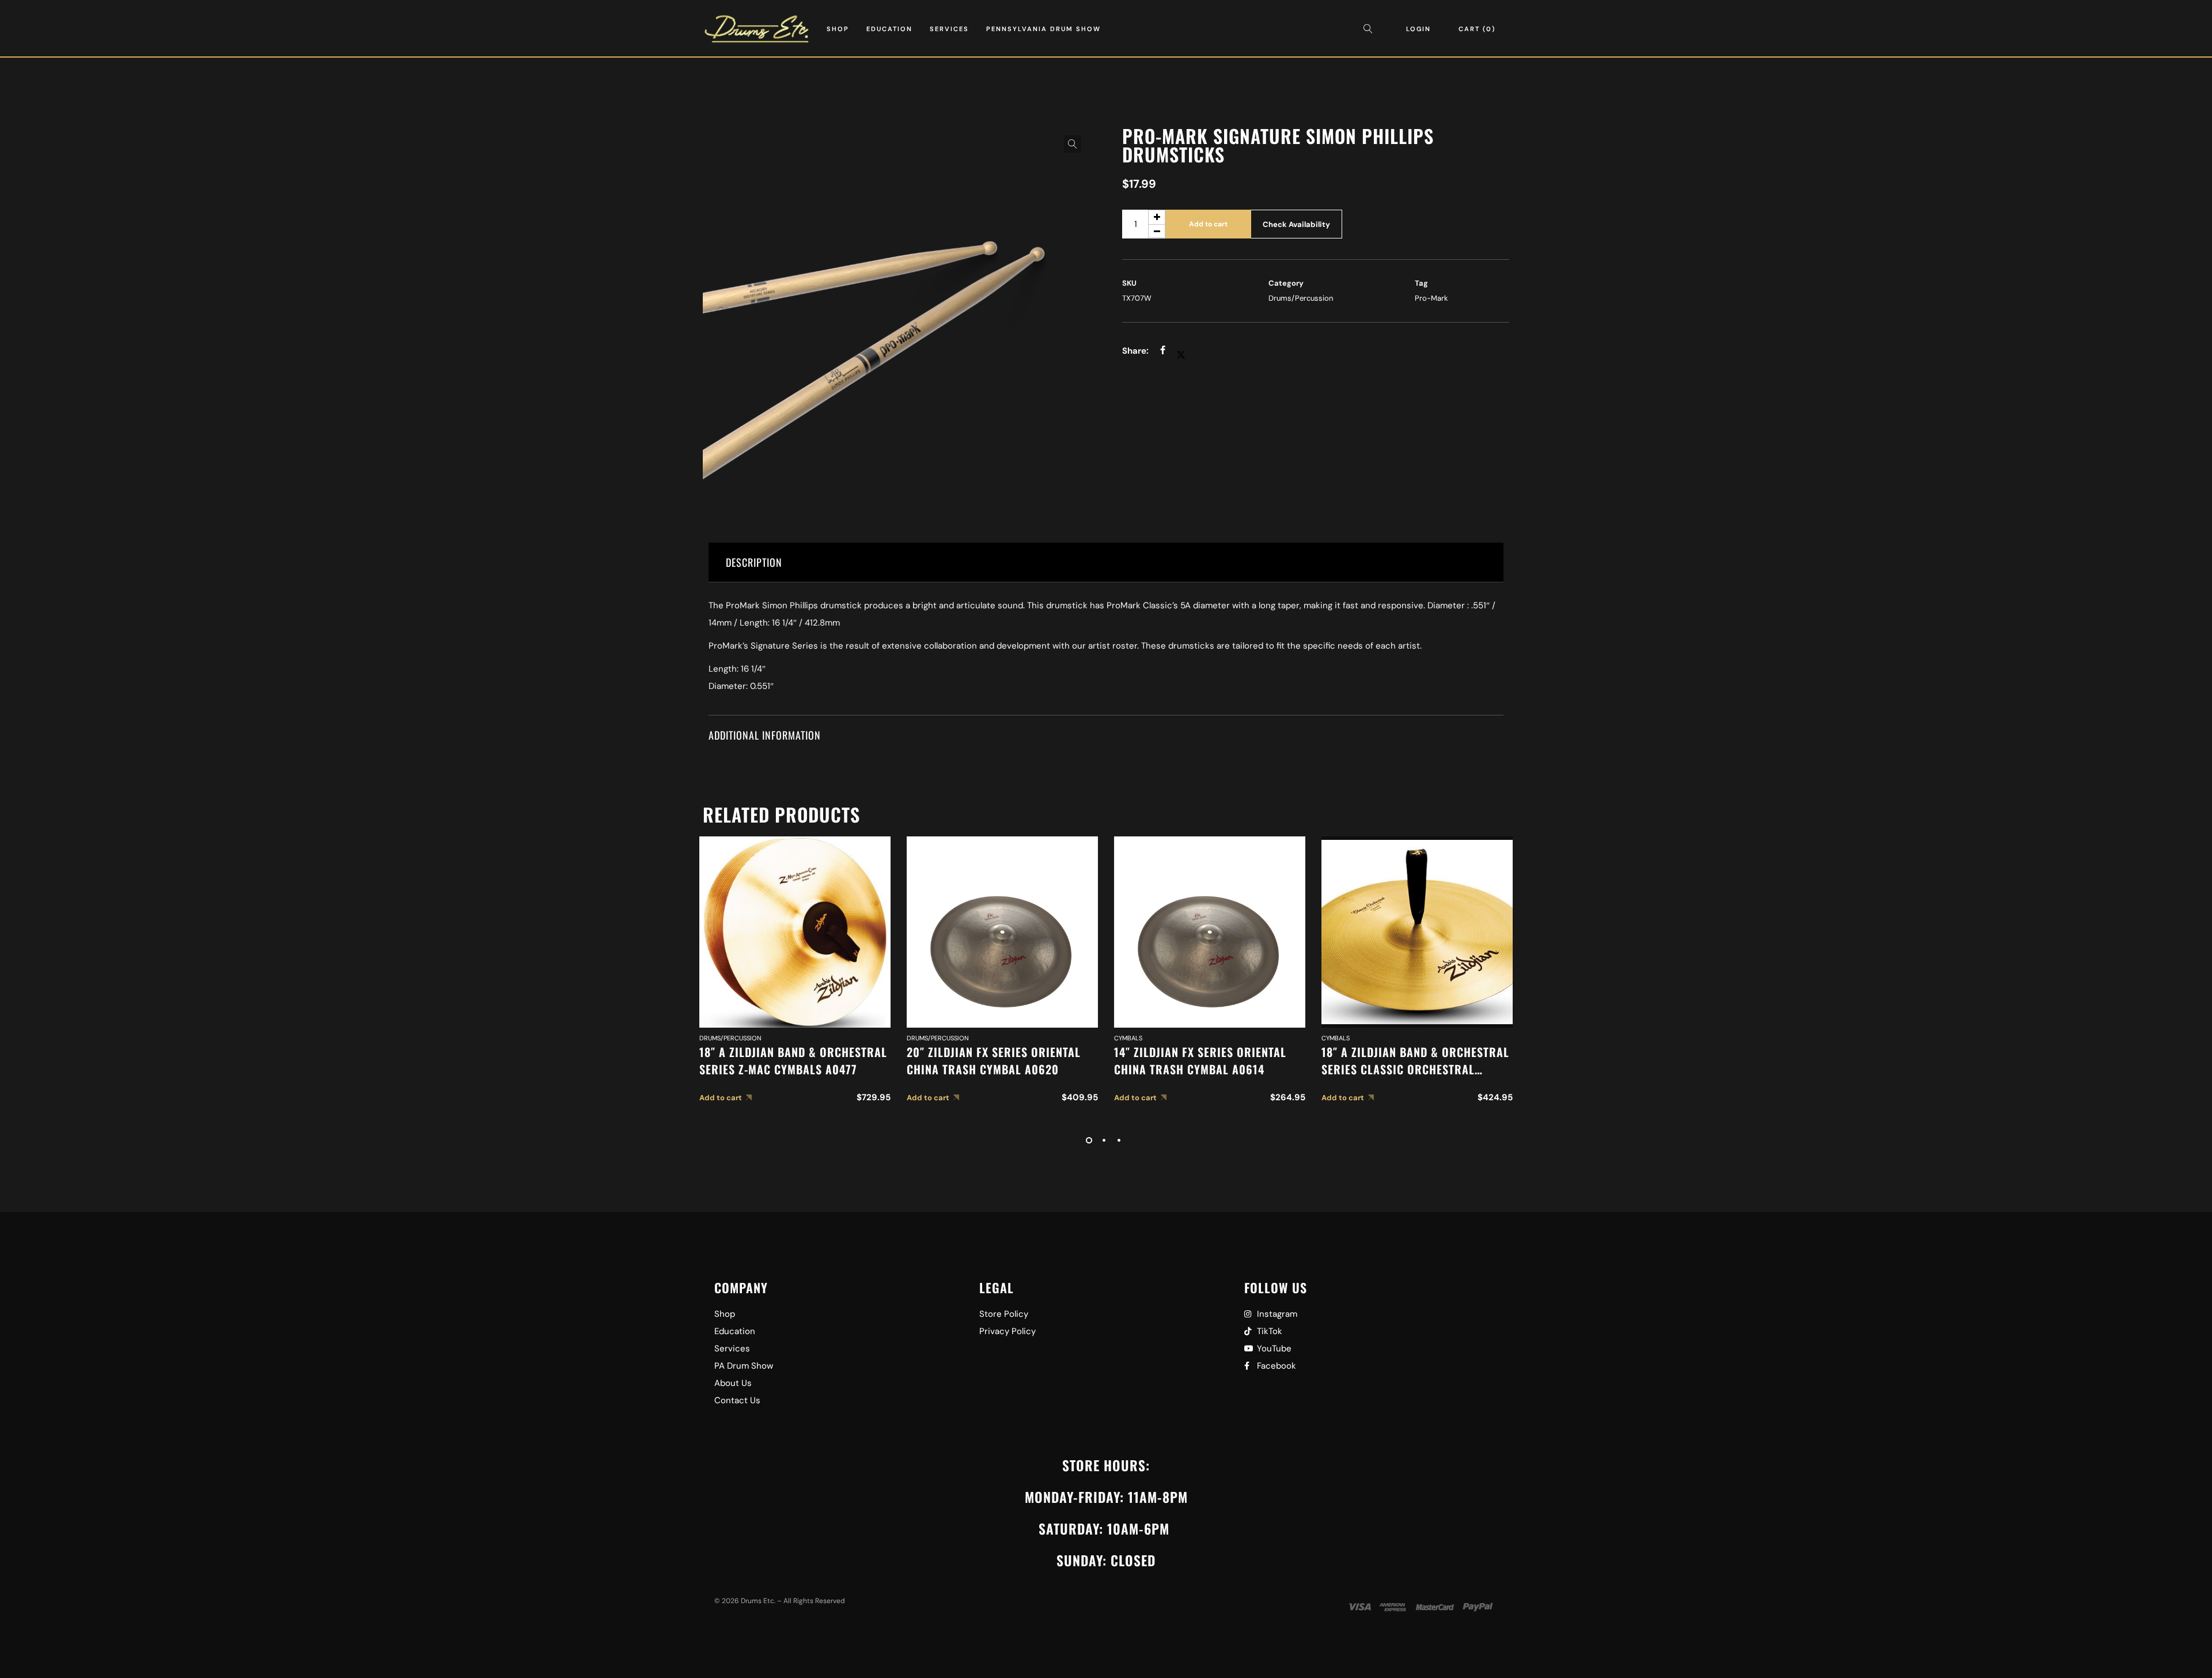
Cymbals (1128, 1038)
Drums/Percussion (1301, 298)
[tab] (1106, 563)
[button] (1073, 144)
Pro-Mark (1431, 298)
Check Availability (1296, 224)
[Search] (1371, 29)
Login (1419, 29)
